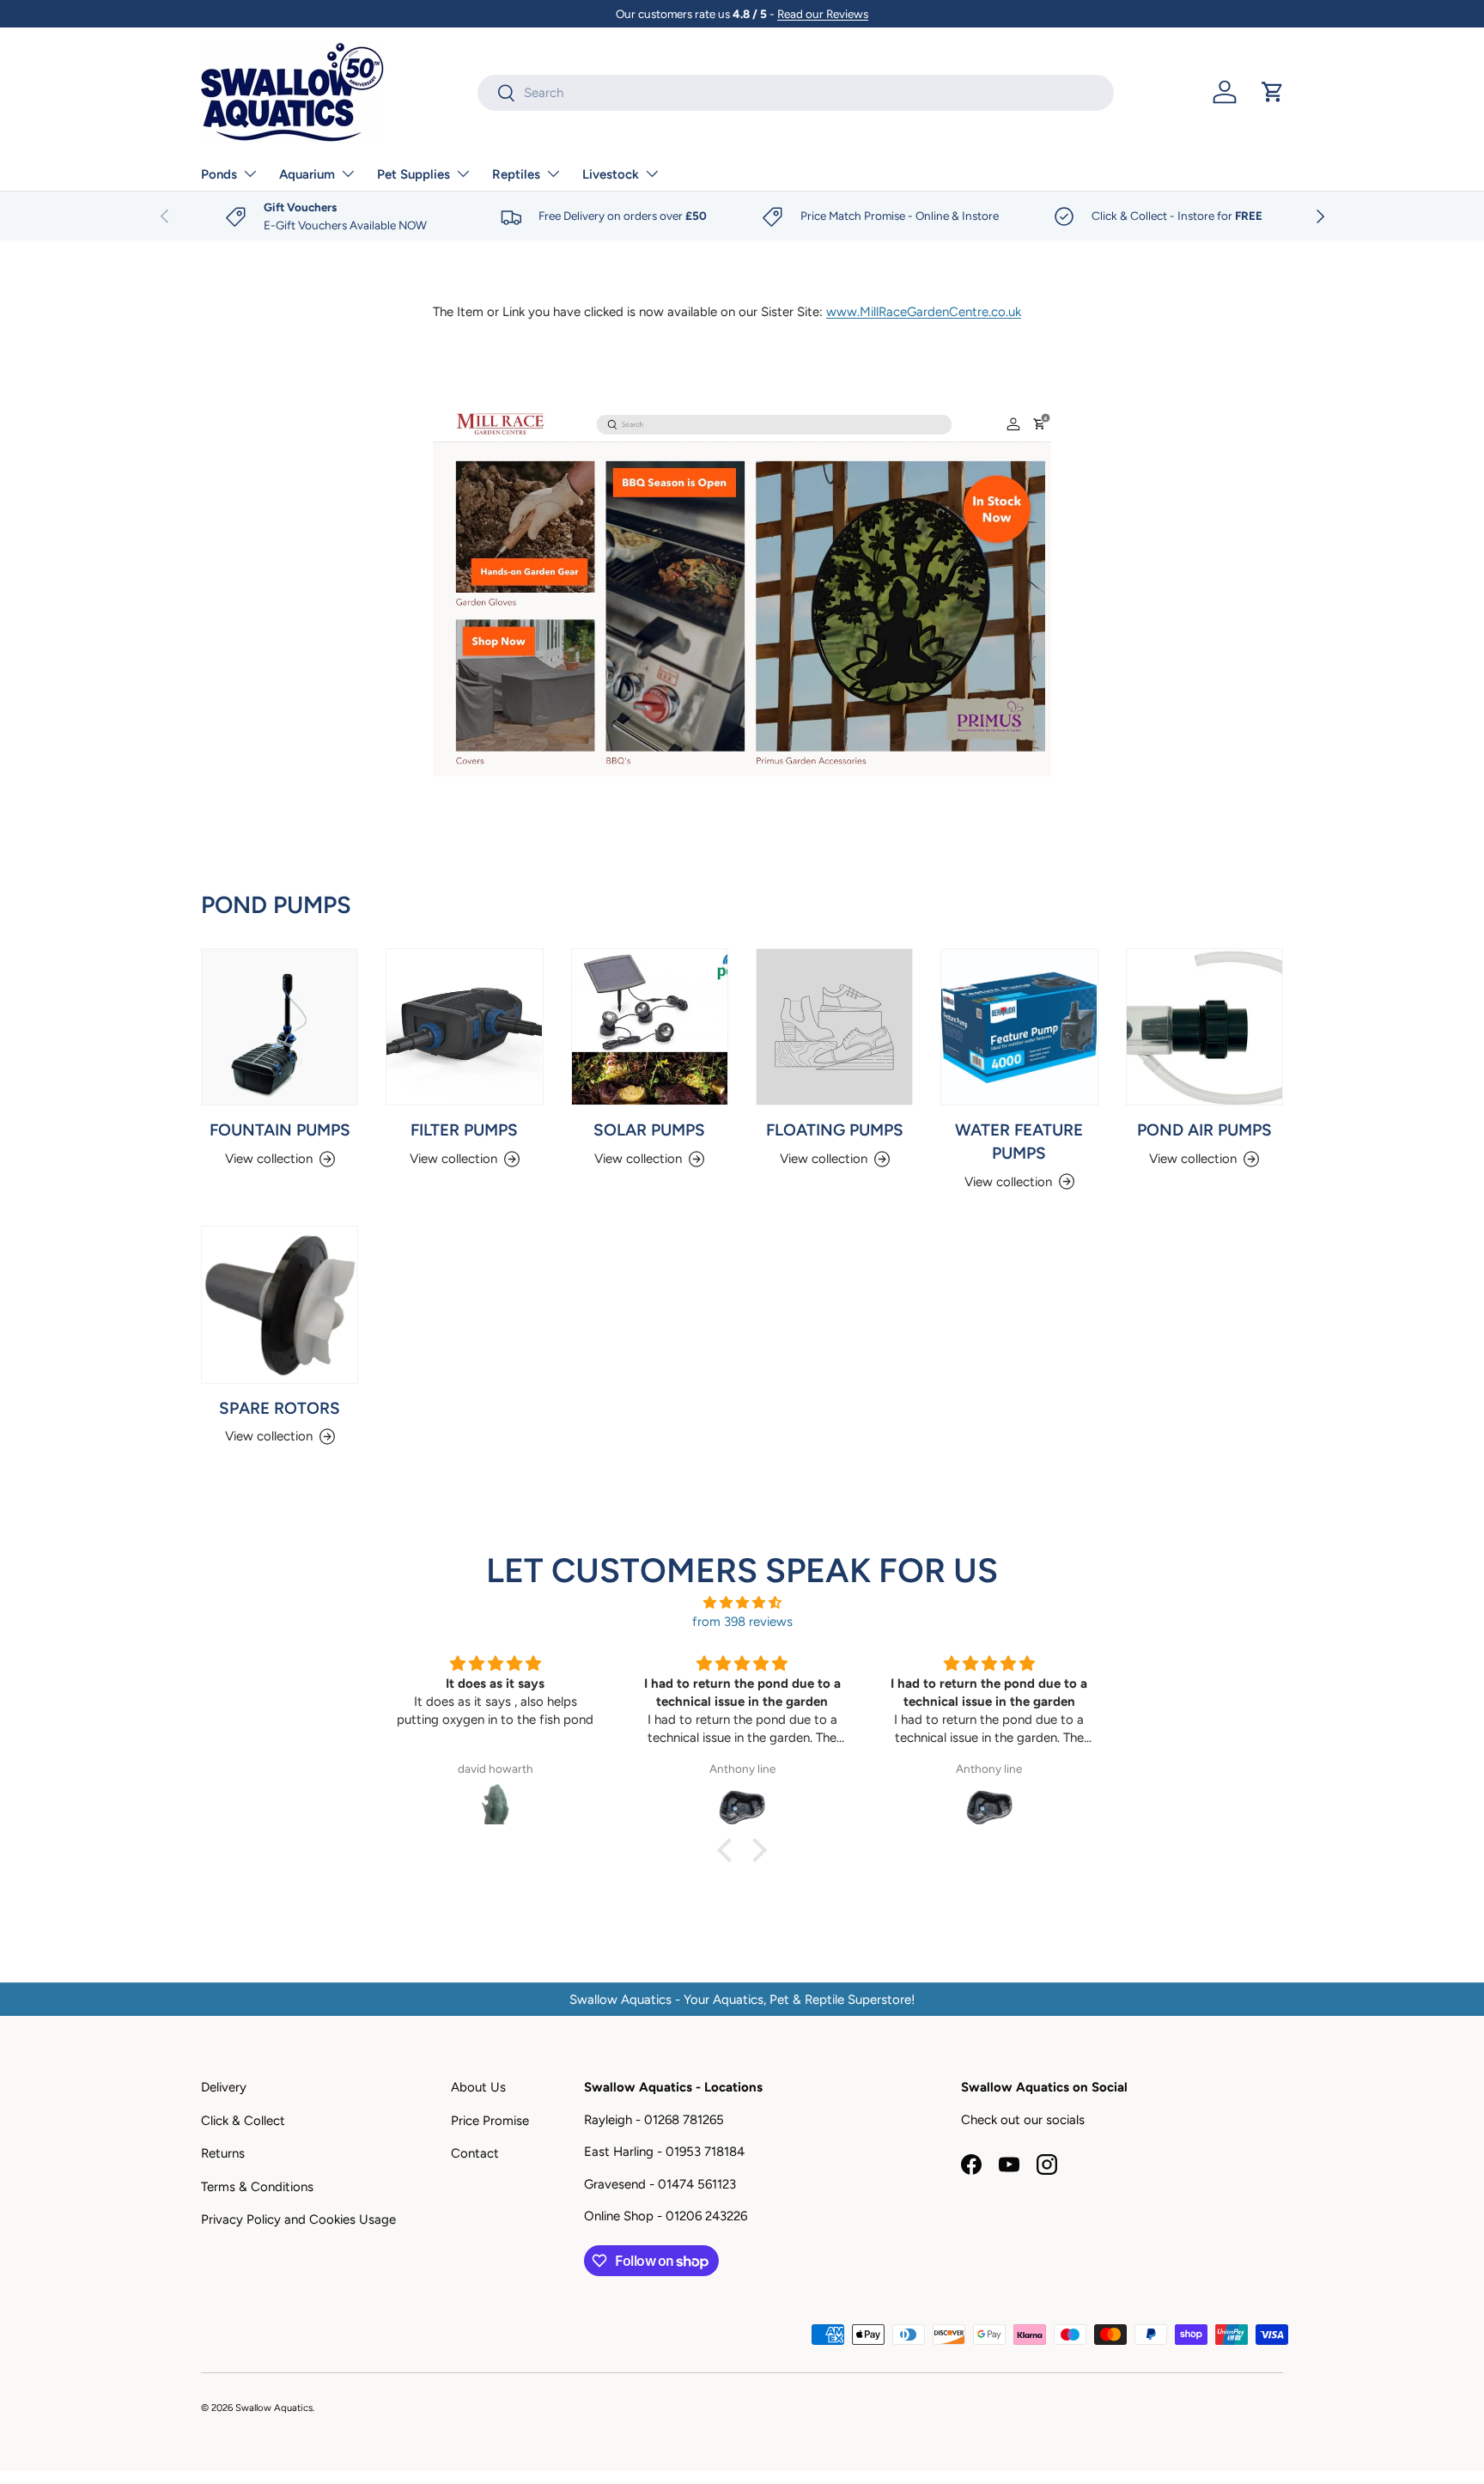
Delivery (224, 2087)
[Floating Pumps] (834, 1027)
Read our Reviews (823, 14)
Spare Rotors (280, 1407)
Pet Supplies (414, 174)
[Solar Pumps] (650, 1027)
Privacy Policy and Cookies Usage (298, 2219)
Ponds (219, 174)
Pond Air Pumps (1204, 1130)
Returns (223, 2153)
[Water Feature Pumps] (1019, 1027)
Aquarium (307, 174)
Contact (475, 2153)
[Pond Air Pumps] (1204, 1027)
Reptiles (516, 174)
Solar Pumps (649, 1130)
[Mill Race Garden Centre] (742, 588)
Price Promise (490, 2121)
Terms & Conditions (257, 2187)
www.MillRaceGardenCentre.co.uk (924, 312)
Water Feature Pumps (1019, 1142)
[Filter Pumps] (464, 1027)
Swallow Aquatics (274, 2408)
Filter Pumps (464, 1130)
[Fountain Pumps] (280, 1027)
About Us (478, 2087)
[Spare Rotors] (280, 1304)
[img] (742, 1603)
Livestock (611, 174)
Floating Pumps (835, 1130)
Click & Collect (243, 2121)
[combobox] (796, 93)
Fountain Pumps (280, 1130)
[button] (1273, 92)
